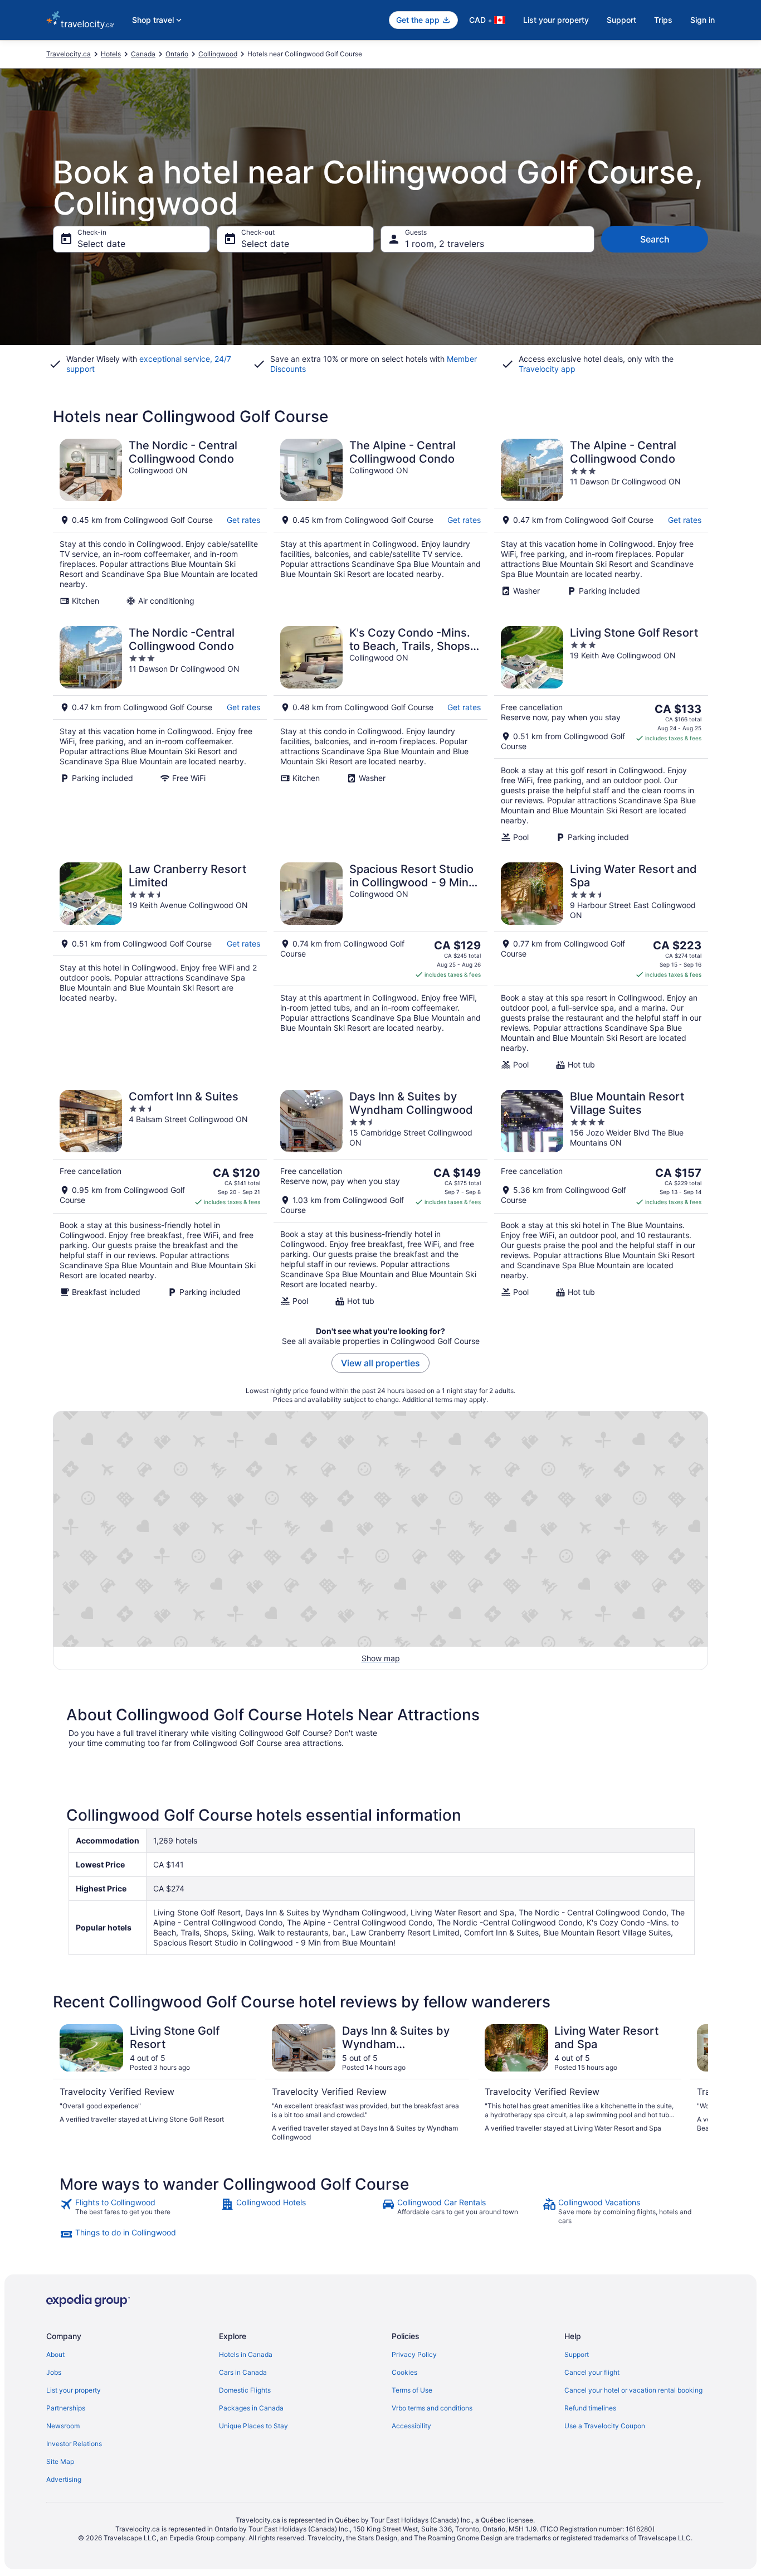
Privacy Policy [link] (414, 2354)
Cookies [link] (404, 2372)
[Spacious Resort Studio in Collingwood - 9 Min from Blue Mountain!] (380, 966)
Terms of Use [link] (412, 2390)
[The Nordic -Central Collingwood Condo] (160, 734)
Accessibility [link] (411, 2426)
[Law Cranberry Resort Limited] (160, 966)
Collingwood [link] (218, 54)
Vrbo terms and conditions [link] (432, 2408)
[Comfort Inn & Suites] (160, 1198)
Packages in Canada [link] (251, 2408)
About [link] (55, 2354)
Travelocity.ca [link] (69, 54)
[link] (139, 2211)
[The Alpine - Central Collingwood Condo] (380, 522)
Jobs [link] (54, 2372)
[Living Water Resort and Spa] (601, 966)
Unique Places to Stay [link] (253, 2426)
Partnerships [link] (66, 2408)
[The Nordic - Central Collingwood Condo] (160, 522)
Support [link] (577, 2354)
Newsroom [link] (63, 2426)
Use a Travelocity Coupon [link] (605, 2426)
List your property (556, 20)
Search (655, 239)
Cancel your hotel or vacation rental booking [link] (633, 2390)
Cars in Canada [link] (243, 2372)
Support (621, 20)
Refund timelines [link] (590, 2408)
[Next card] (695, 2083)
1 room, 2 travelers (445, 244)
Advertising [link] (64, 2479)
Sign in (703, 20)
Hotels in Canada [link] (246, 2354)
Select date (101, 244)
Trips (663, 20)
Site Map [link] (60, 2461)
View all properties (380, 1363)
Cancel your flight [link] (592, 2372)
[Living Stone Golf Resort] (601, 734)
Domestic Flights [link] (245, 2390)
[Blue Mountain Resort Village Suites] (601, 1198)
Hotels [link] (111, 54)
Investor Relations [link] (74, 2444)
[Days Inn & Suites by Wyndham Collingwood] (380, 1198)
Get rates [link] (243, 520)
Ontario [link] (177, 54)
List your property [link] (74, 2390)
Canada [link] (143, 54)
